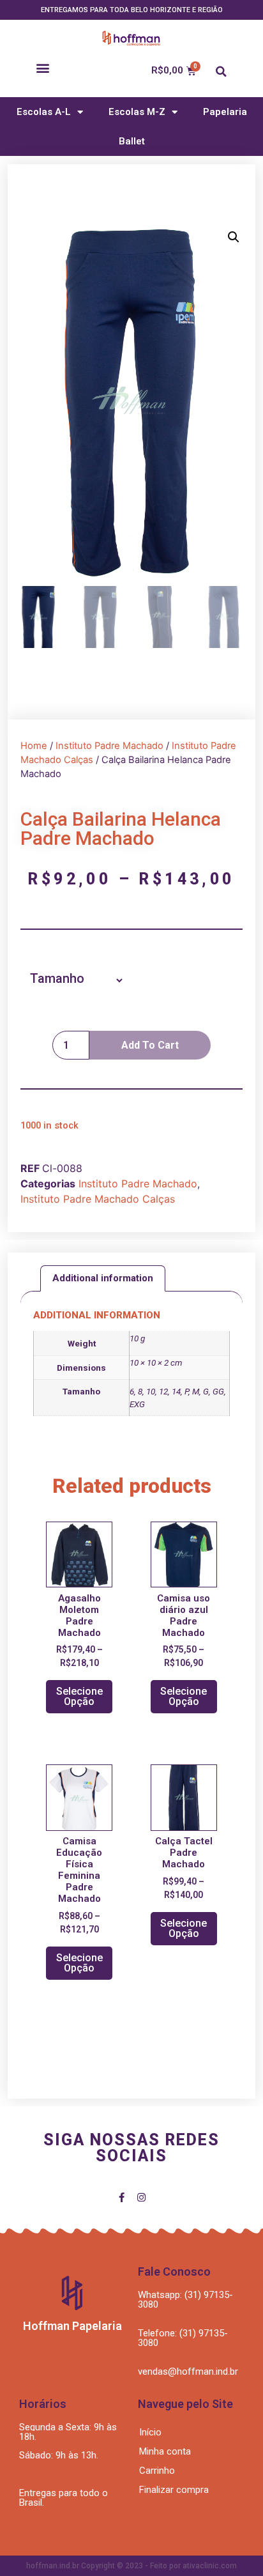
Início (150, 2432)
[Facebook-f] (122, 2197)
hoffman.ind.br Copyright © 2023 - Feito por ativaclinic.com (131, 2566)
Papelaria (225, 112)
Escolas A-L (44, 112)
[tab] (103, 1278)
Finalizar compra (174, 2490)
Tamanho (57, 978)
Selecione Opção (79, 1696)
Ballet (132, 141)
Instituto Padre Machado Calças (98, 1199)
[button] (42, 67)
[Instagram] (141, 2197)
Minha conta (165, 2451)
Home (34, 746)
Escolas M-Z (137, 112)
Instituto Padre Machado (109, 746)
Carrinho (157, 2471)
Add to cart (150, 1045)
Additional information (103, 1278)
